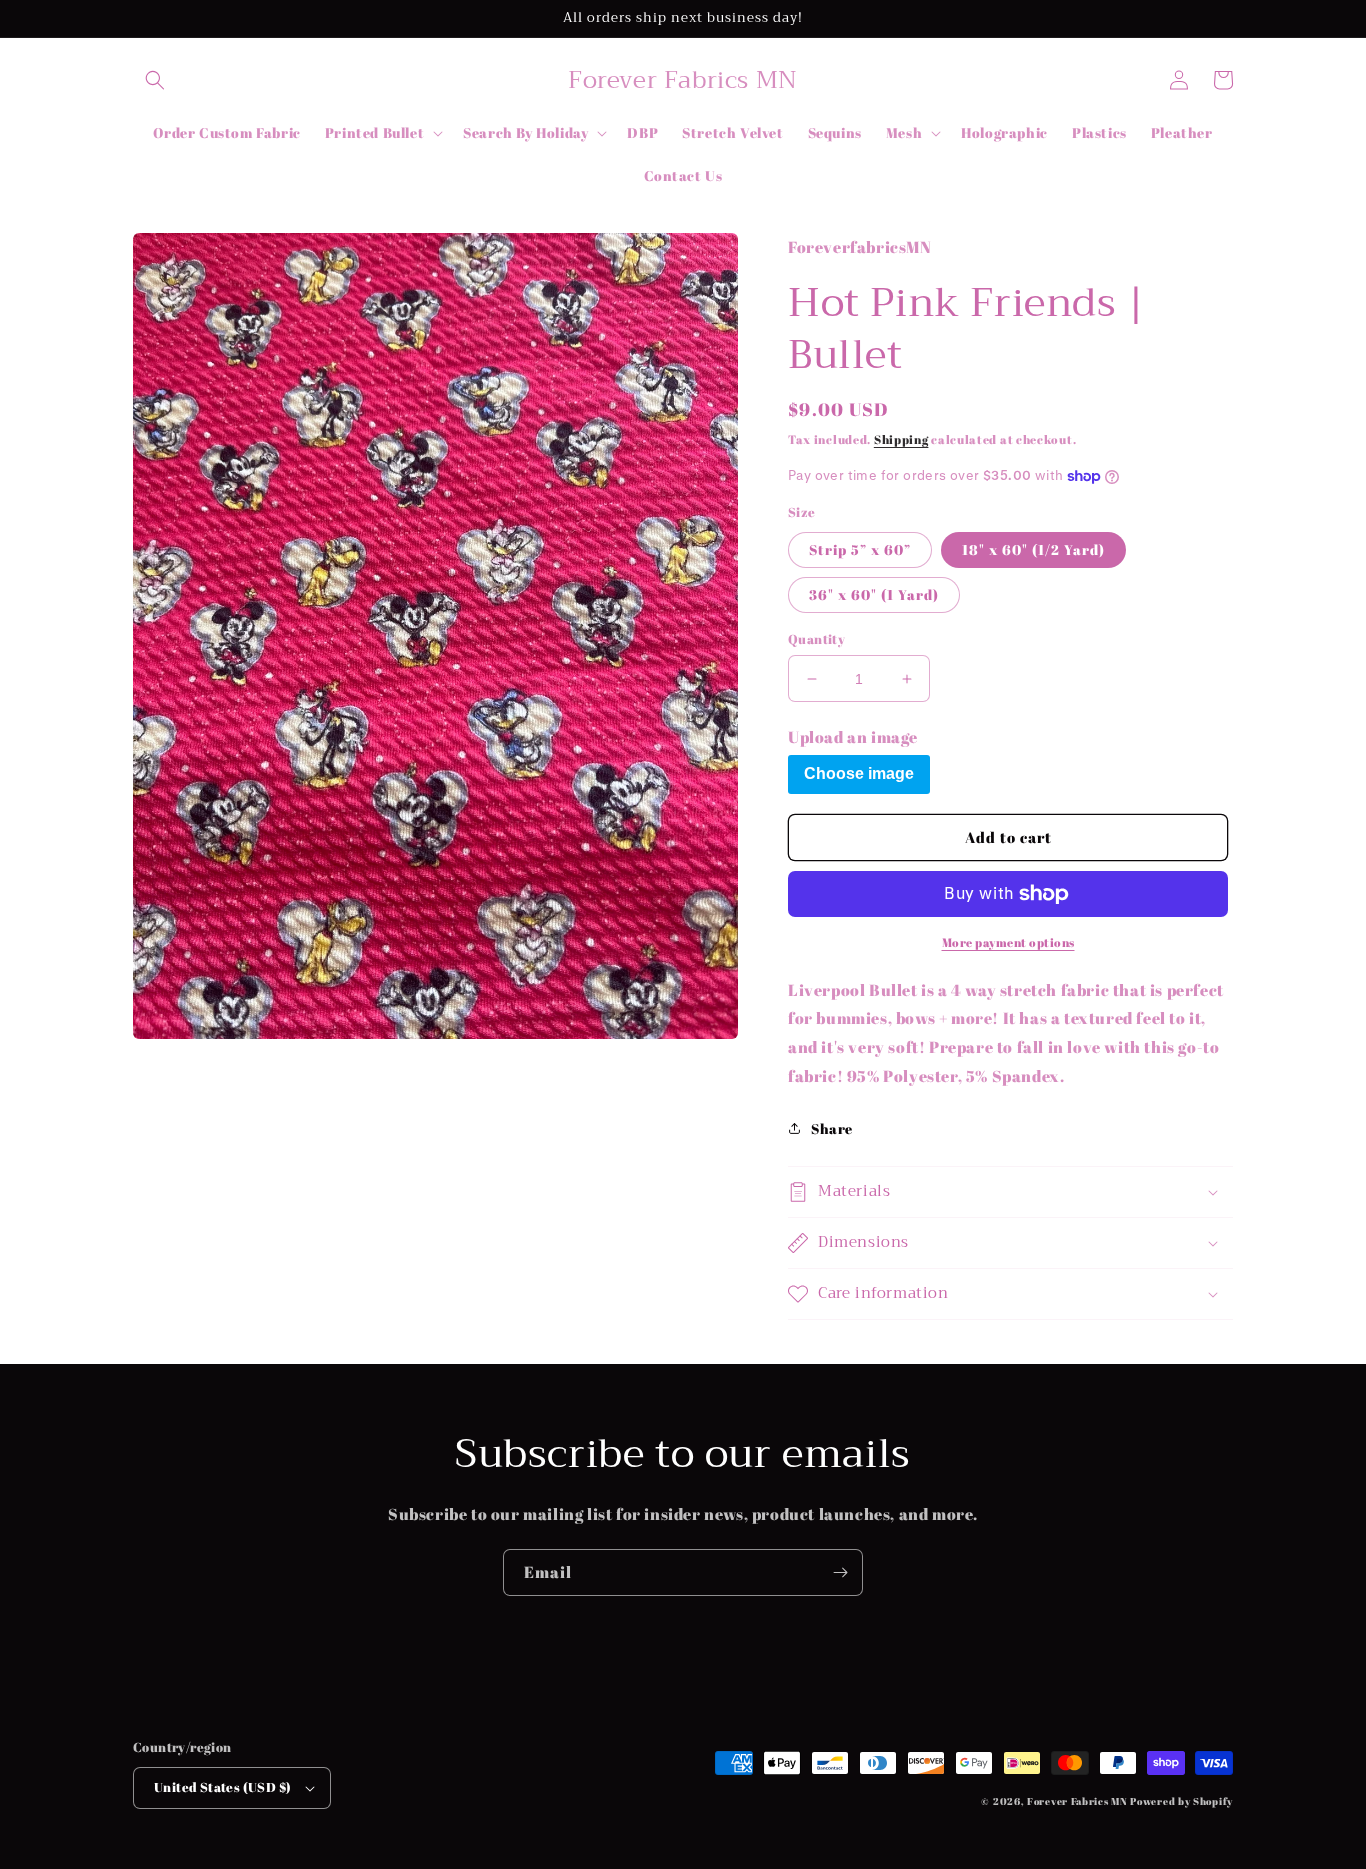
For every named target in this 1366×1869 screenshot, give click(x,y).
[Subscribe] (840, 1572)
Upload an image (853, 737)
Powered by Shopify (1181, 1801)
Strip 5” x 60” (860, 549)
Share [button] (832, 1128)
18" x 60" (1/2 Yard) (1033, 549)
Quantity (816, 639)
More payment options (1008, 942)
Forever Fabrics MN (1077, 1801)
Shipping (901, 439)
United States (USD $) (222, 1787)
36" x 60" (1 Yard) (874, 594)
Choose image (859, 773)
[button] (155, 80)
